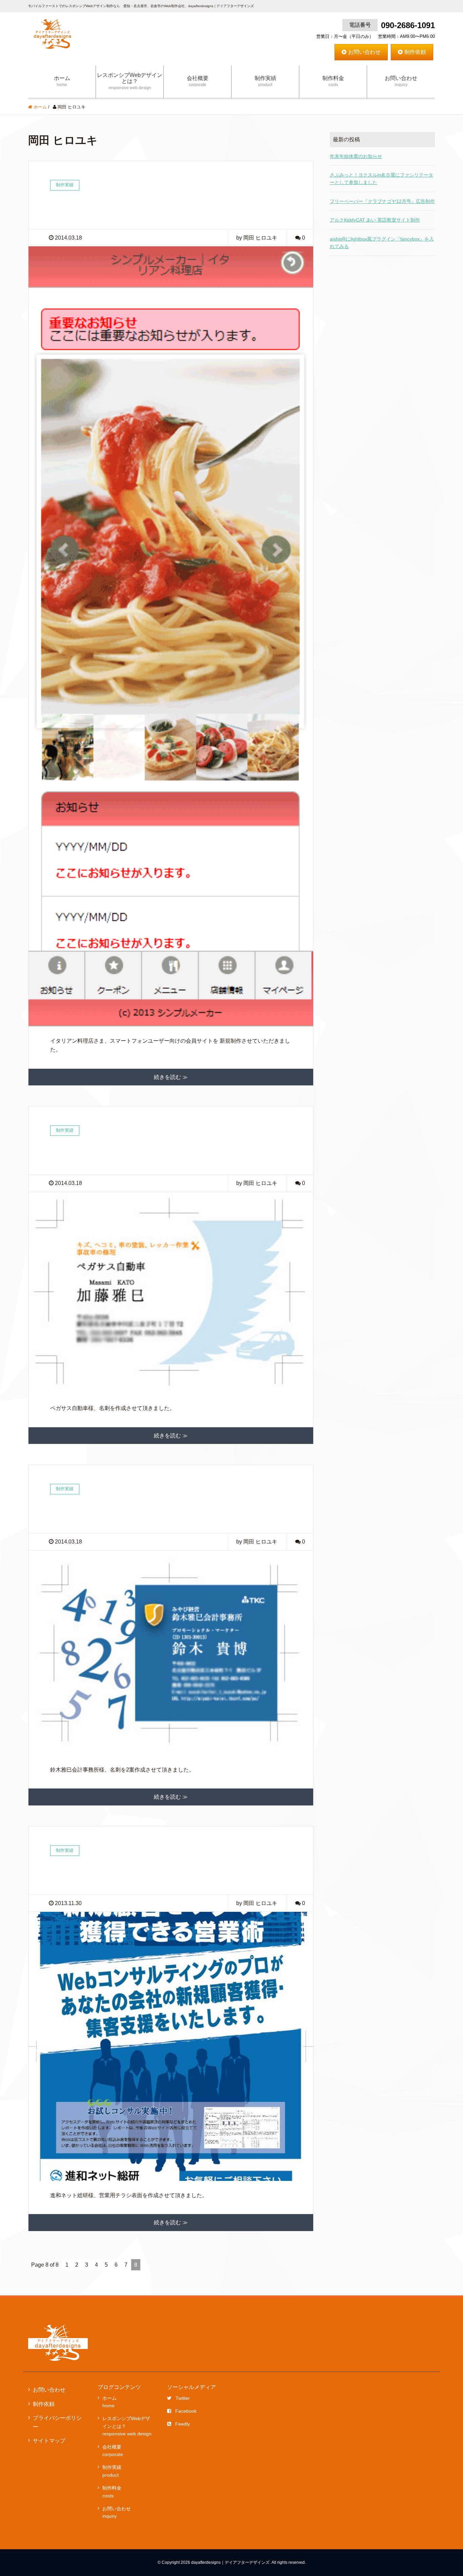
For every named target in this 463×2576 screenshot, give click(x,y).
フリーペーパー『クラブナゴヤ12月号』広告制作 (382, 201)
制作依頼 (415, 52)
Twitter (183, 2398)
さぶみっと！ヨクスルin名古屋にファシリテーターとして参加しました (381, 179)
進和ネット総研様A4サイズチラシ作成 (116, 1872)
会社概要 (198, 81)
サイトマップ (49, 2441)
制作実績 (265, 81)
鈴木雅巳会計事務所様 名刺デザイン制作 (122, 1510)
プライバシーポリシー (57, 2422)
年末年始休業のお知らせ (356, 156)
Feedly (183, 2424)
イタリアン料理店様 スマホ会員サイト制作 (127, 207)
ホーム (62, 81)
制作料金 (333, 81)
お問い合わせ (364, 52)
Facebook (186, 2411)
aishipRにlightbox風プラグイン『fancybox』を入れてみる (382, 243)
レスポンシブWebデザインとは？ (130, 81)
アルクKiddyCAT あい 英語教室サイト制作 (375, 220)
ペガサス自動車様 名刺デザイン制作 (115, 1152)
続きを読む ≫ (171, 1077)
